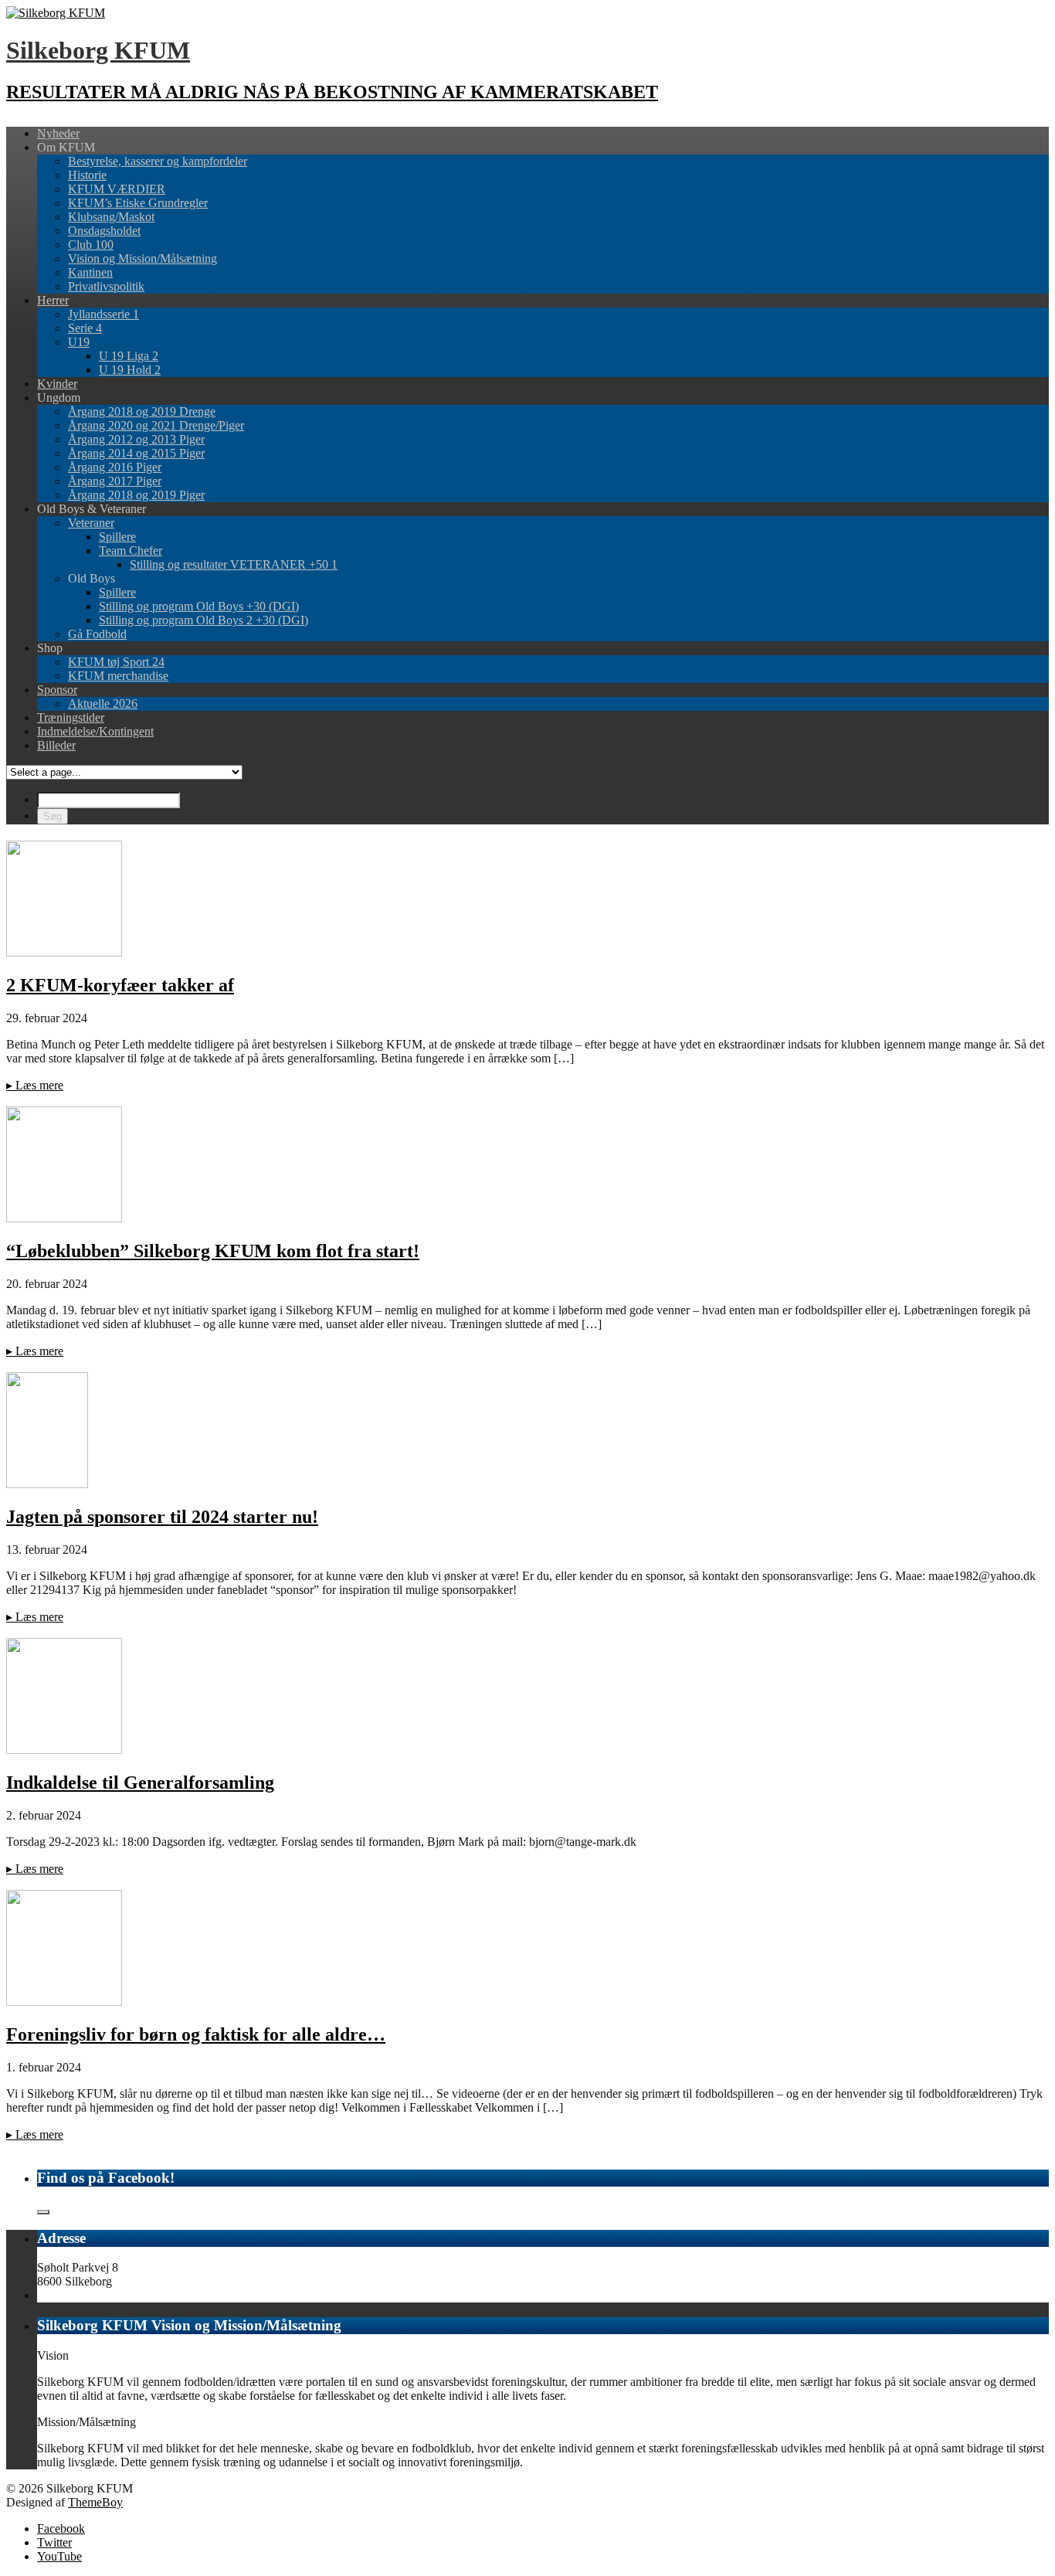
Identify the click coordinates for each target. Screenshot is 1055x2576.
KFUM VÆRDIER (117, 189)
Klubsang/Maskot (111, 217)
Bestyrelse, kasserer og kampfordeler (158, 161)
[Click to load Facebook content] (43, 2212)
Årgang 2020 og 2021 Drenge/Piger (156, 425)
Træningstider (71, 717)
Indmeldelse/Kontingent (95, 731)
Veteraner (91, 523)
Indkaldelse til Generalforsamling (140, 1782)
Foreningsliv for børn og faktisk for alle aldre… (196, 2034)
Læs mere (35, 1085)
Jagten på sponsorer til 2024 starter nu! (162, 1517)
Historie (87, 175)
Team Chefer (131, 551)
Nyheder (58, 133)
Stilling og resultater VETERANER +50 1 (234, 564)
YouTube (59, 2556)
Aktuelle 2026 (103, 703)
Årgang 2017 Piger (115, 481)
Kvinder (57, 384)
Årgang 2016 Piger (115, 467)
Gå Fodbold (97, 634)
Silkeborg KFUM (98, 50)
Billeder (56, 745)
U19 (79, 342)
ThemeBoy (95, 2502)
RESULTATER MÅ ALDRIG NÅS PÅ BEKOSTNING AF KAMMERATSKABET (332, 92)
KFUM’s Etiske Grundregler (138, 203)
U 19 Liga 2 (129, 356)
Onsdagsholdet (104, 231)
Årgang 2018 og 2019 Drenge (142, 411)
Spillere (117, 537)
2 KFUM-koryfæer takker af (120, 985)
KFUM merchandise (118, 676)
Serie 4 (85, 328)
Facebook (61, 2528)
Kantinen (90, 272)
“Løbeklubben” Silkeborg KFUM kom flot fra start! (213, 1251)
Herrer (53, 300)
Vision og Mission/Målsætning (142, 258)
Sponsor (57, 690)
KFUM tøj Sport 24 (116, 662)
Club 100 (91, 245)
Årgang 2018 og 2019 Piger (136, 495)
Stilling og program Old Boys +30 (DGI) (199, 606)
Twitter (54, 2542)
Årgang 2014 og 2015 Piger (136, 453)
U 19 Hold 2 (130, 370)
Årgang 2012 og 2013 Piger (136, 439)
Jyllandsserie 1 (103, 314)
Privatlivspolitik (106, 286)
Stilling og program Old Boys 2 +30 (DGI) (204, 620)
